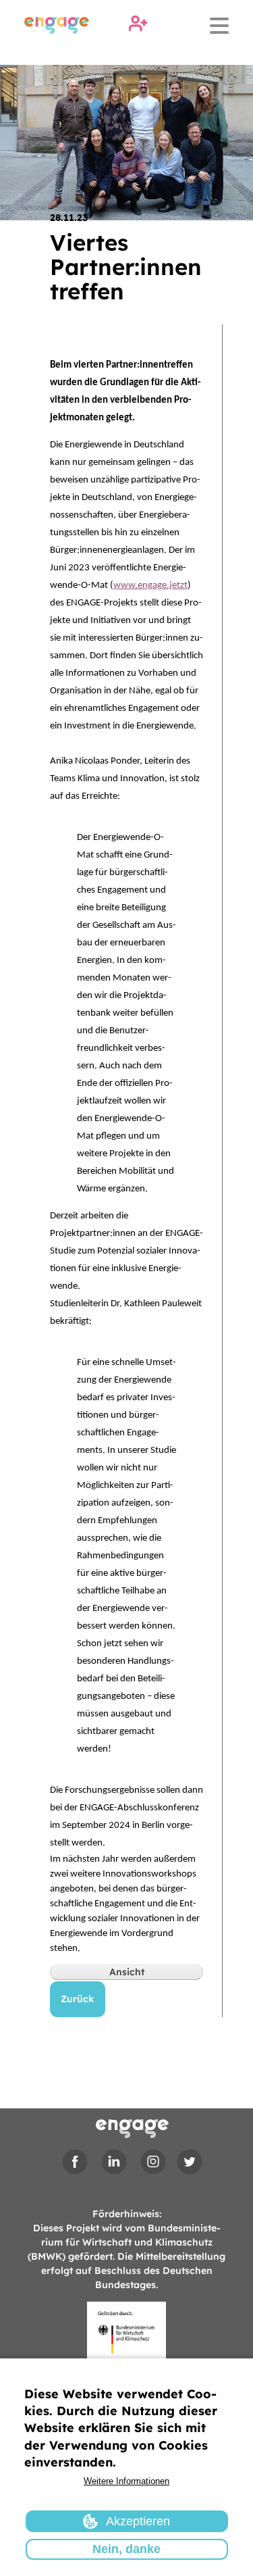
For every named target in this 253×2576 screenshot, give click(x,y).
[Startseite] (57, 25)
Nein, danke (126, 2549)
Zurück (78, 1999)
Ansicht (127, 1972)
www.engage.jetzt (150, 586)
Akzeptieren (138, 2521)
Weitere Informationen (126, 2481)
